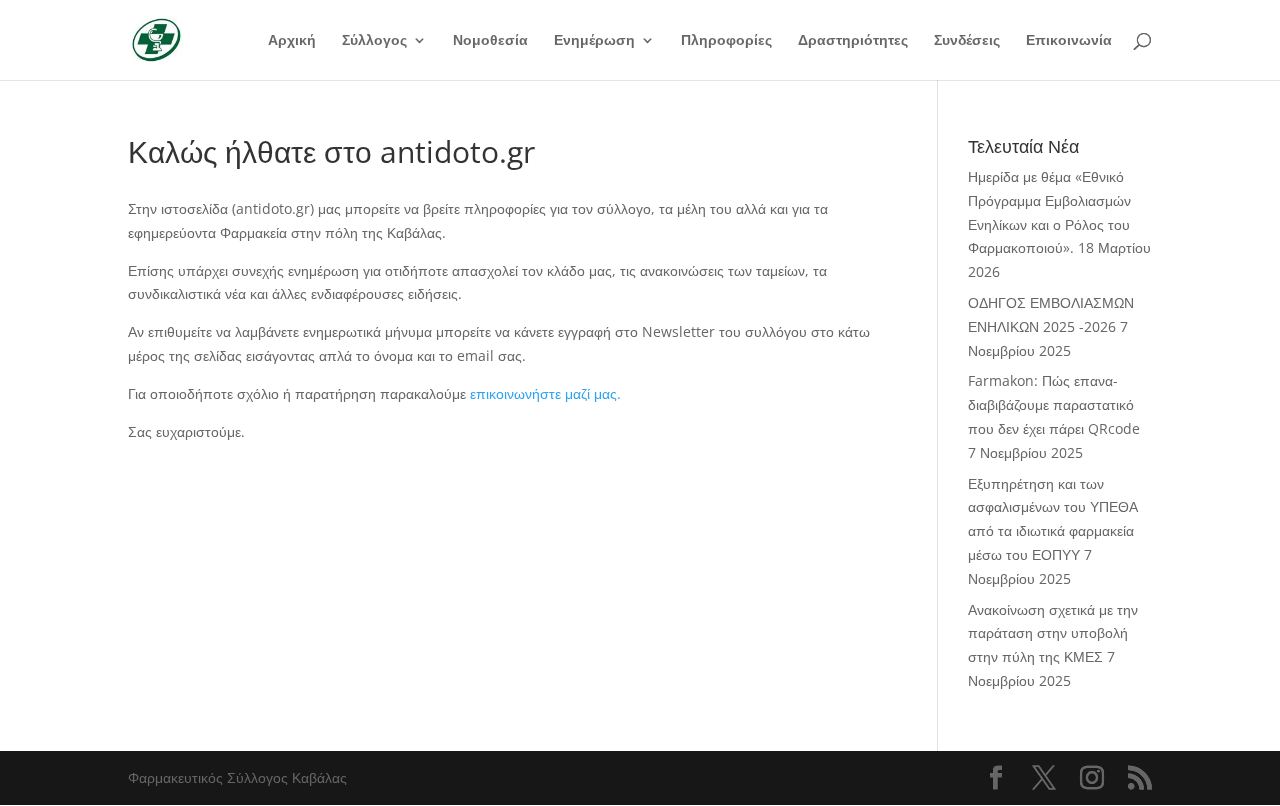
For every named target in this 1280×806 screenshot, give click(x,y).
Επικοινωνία (1069, 41)
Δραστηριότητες (853, 41)
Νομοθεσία (490, 41)
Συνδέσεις (967, 41)
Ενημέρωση (594, 41)
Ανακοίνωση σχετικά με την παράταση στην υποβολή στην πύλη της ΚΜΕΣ (1053, 633)
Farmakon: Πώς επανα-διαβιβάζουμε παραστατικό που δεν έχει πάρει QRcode (1054, 404)
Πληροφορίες (726, 41)
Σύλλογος (374, 41)
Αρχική (292, 41)
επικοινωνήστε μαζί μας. (545, 393)
